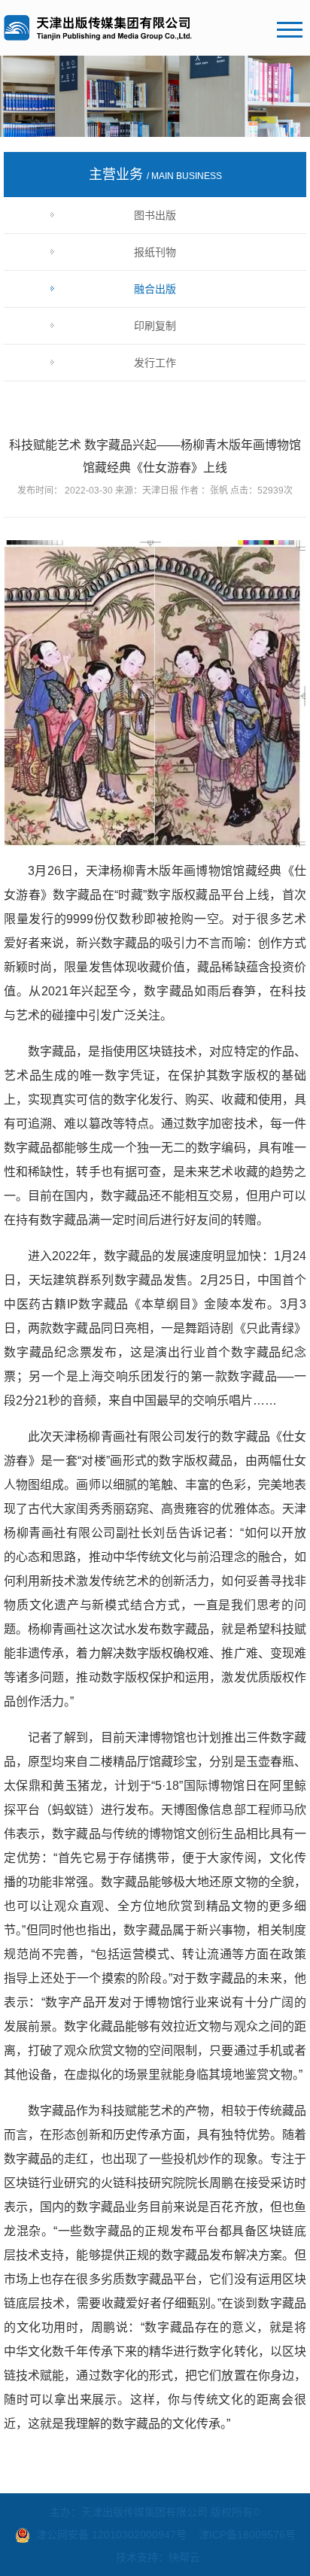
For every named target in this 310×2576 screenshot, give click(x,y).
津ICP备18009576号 (247, 2535)
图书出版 (155, 215)
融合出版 (155, 289)
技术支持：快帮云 (158, 2557)
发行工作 (155, 363)
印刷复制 (155, 326)
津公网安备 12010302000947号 (111, 2535)
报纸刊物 (155, 252)
